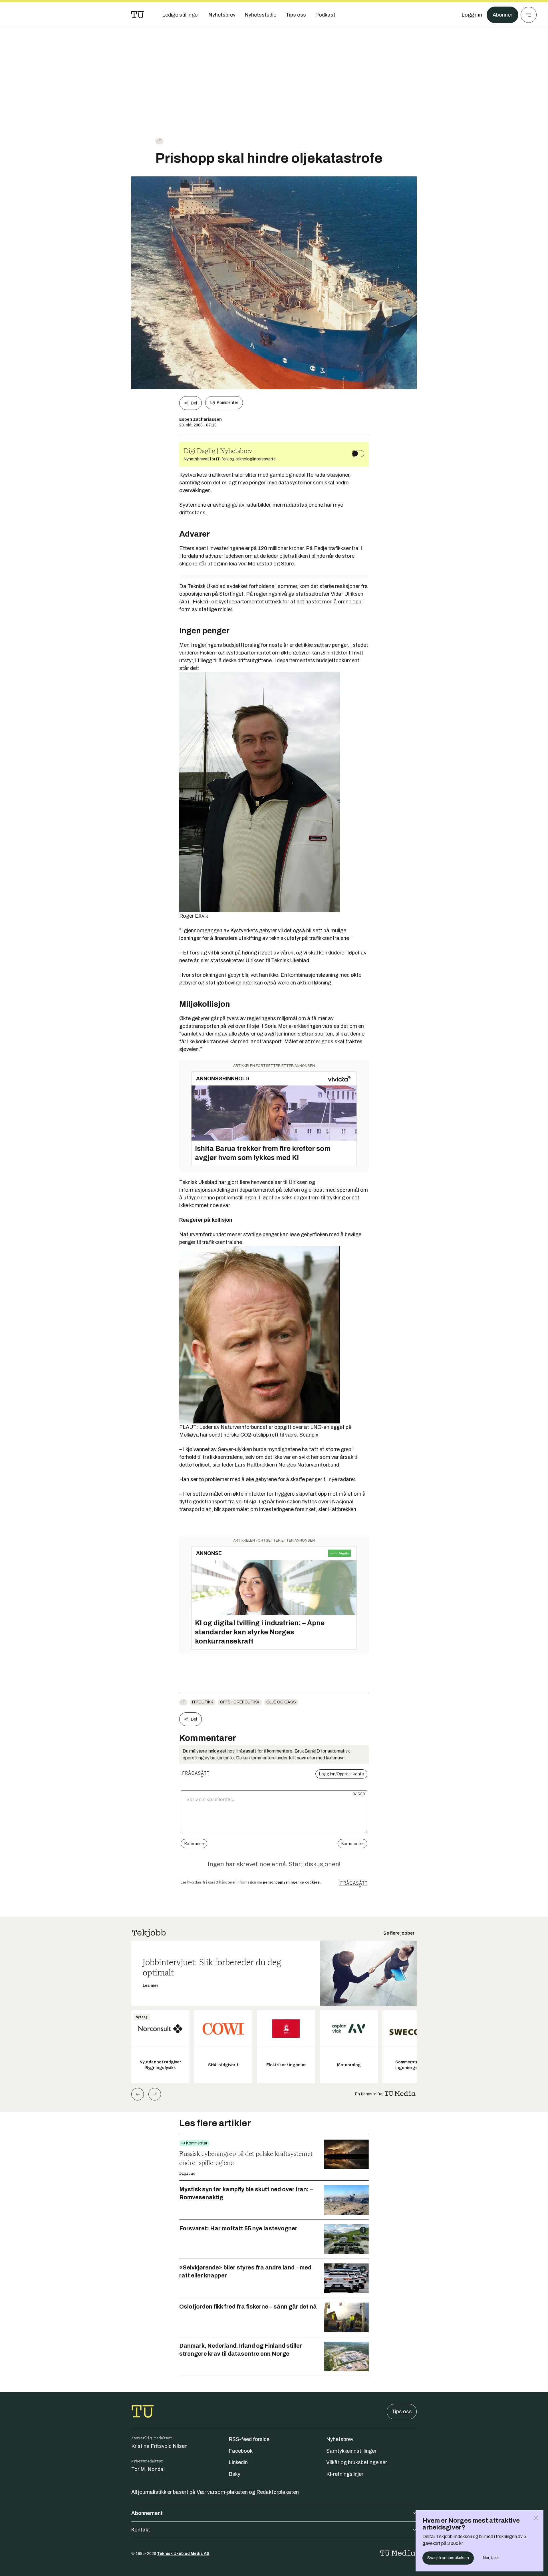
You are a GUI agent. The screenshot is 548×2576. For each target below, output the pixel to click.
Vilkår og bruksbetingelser (357, 2462)
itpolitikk (203, 1702)
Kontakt (141, 2530)
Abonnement (147, 2513)
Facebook (241, 2451)
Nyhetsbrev (340, 2439)
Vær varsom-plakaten (222, 2492)
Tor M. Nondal (148, 2469)
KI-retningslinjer (345, 2474)
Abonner (502, 15)
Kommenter (227, 403)
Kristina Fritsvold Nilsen (159, 2446)
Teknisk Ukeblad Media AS (183, 2554)
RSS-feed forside (249, 2439)
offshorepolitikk (240, 1702)
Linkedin (238, 2462)
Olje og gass (281, 1702)
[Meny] (529, 15)
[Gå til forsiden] (138, 15)
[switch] (358, 454)
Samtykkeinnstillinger (351, 2451)
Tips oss (402, 2412)
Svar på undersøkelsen (448, 2558)
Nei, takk (491, 2558)
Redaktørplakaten (278, 2492)
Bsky (234, 2474)
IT (159, 141)
